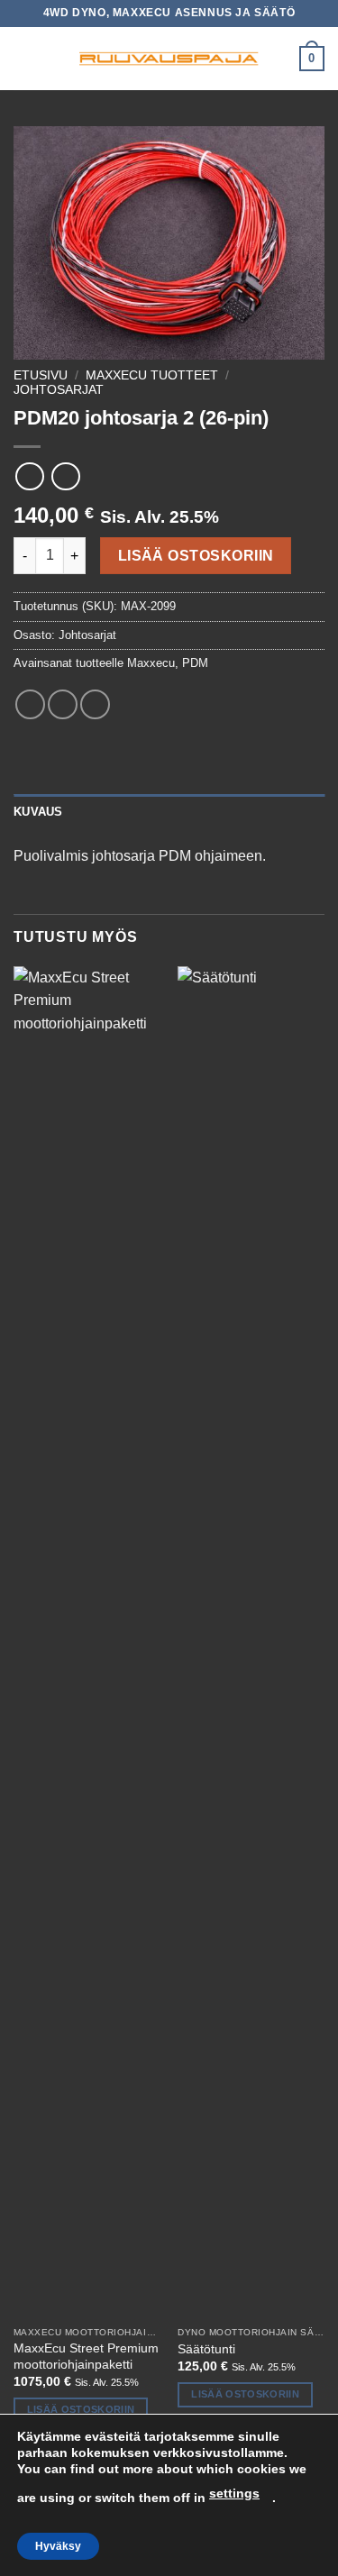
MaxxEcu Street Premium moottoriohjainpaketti (86, 2357)
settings (234, 2493)
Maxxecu (151, 663)
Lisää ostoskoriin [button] (81, 2409)
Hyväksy (58, 2546)
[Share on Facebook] (63, 704)
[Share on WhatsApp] (30, 704)
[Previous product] (65, 476)
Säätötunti (206, 2349)
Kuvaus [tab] (38, 812)
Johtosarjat (59, 390)
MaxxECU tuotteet (152, 375)
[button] (24, 58)
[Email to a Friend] (95, 704)
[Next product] (29, 476)
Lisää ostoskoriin (196, 556)
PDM (195, 663)
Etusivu (41, 375)
